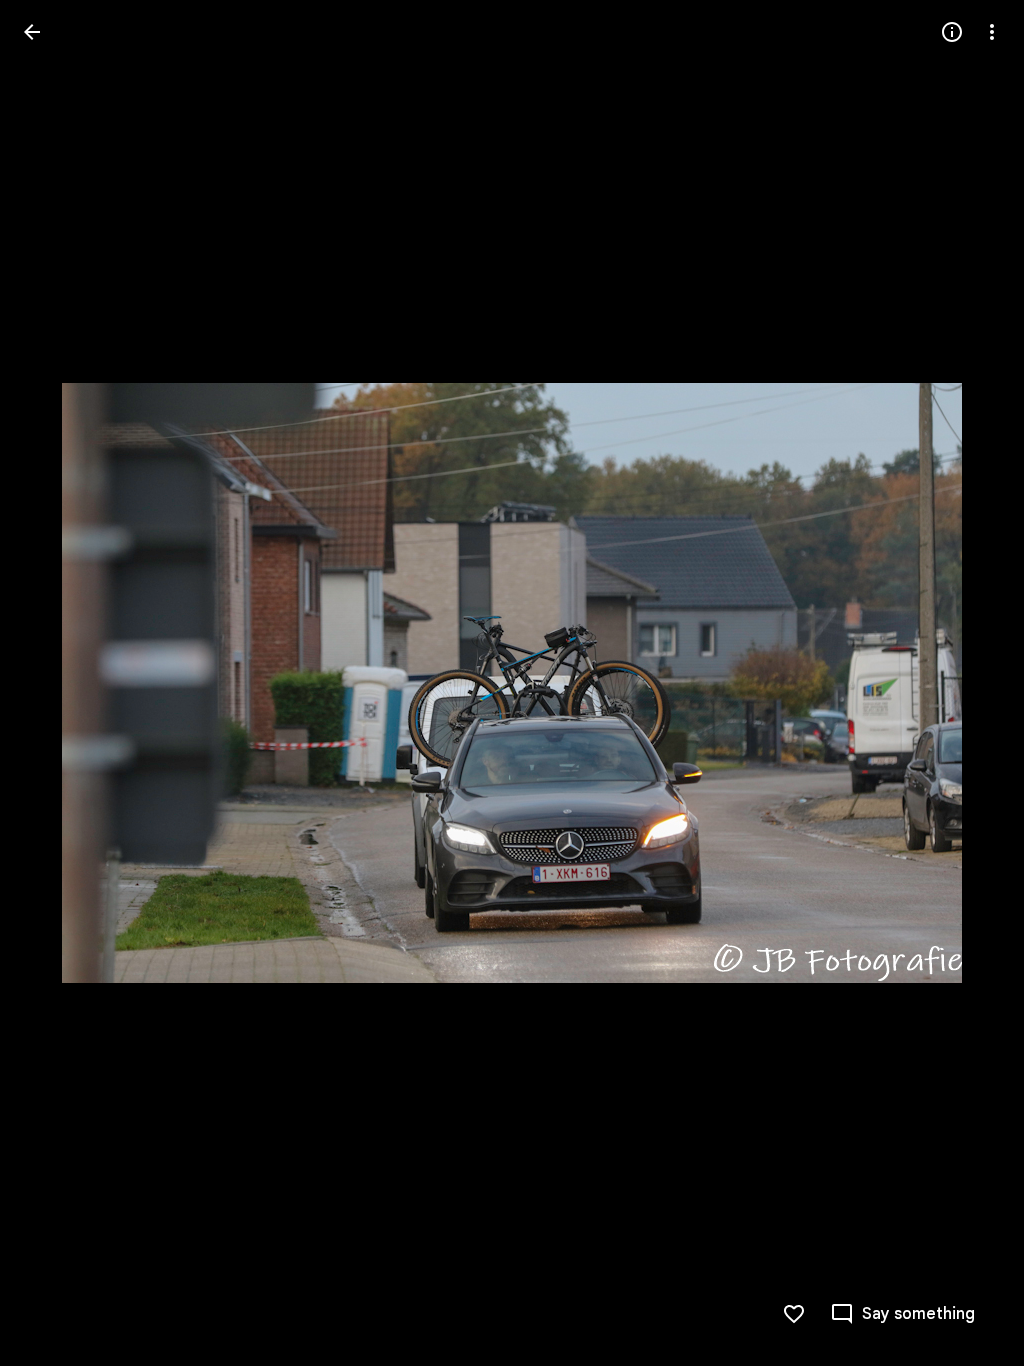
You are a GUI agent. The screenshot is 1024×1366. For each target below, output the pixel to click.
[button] (56, 683)
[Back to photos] (32, 32)
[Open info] (952, 32)
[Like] (794, 1314)
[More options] (992, 32)
